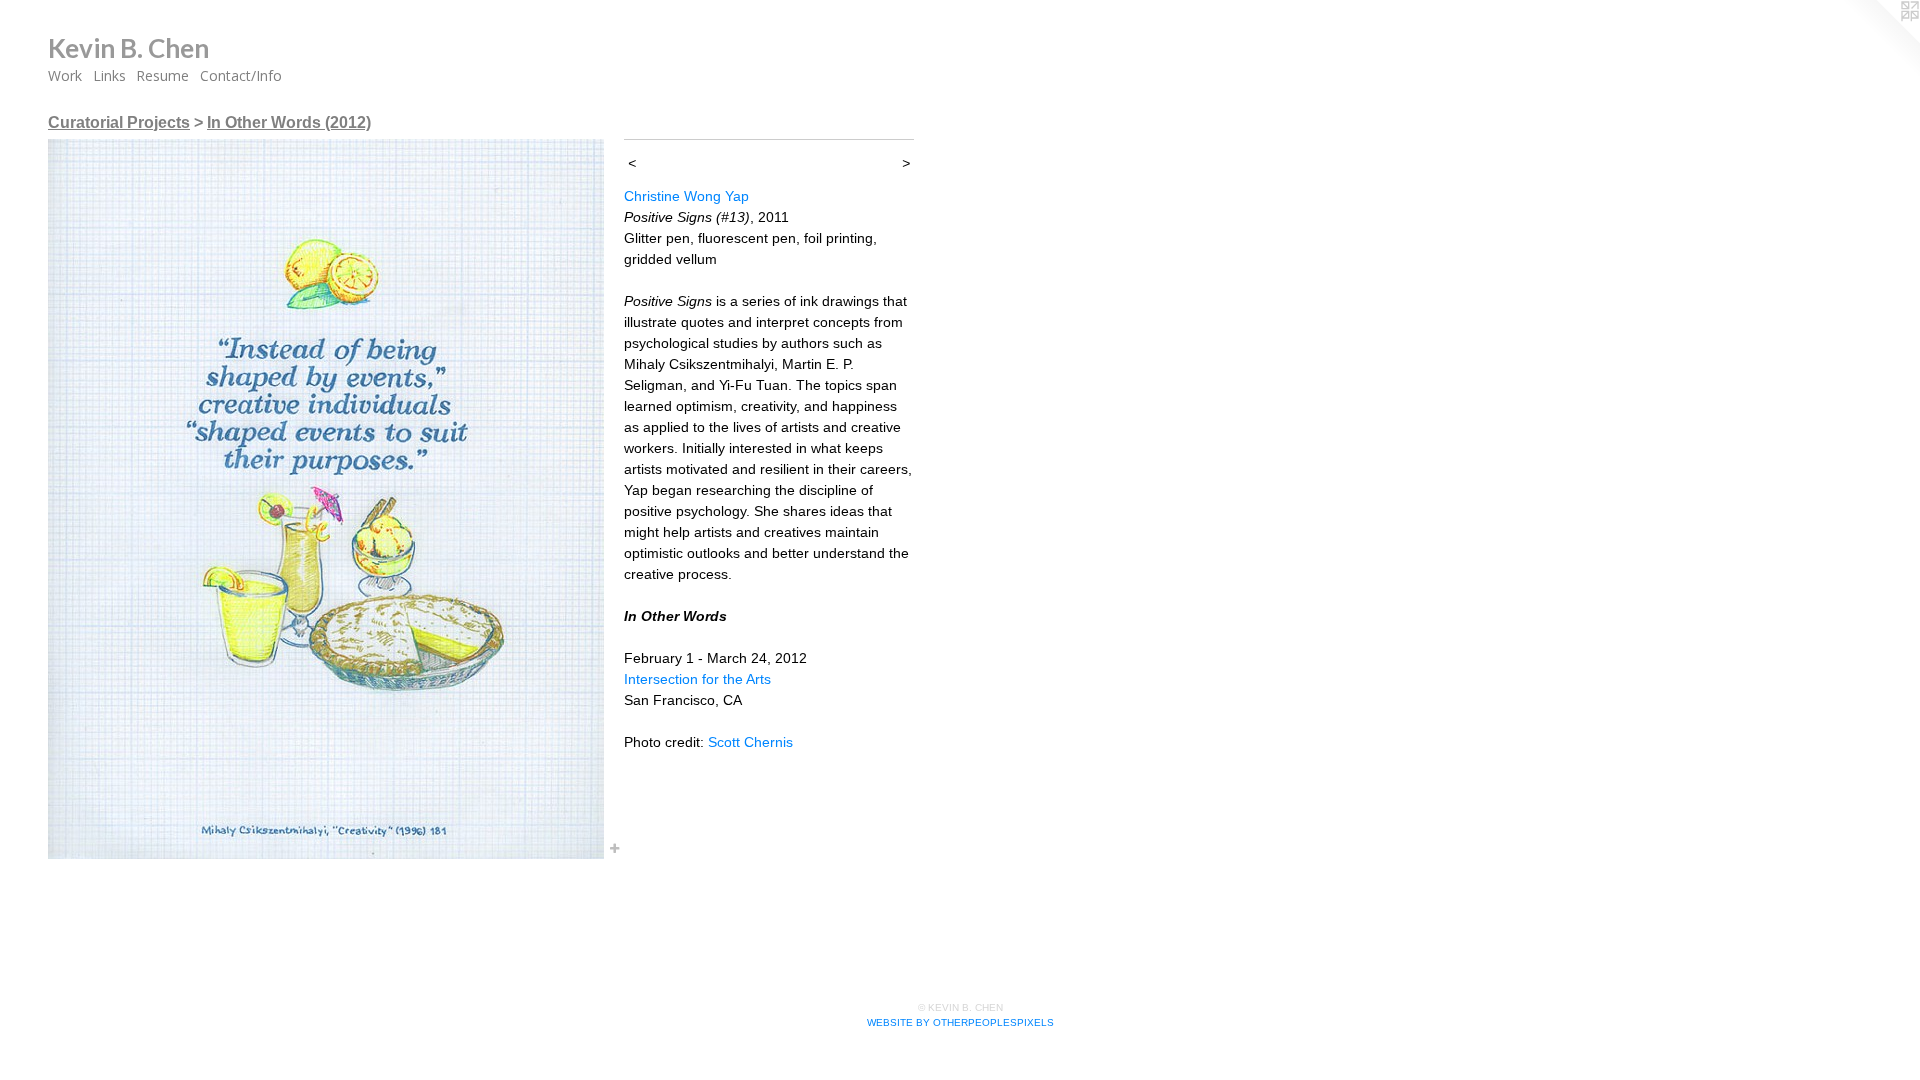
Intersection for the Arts (697, 679)
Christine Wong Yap (686, 196)
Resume (162, 75)
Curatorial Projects (119, 122)
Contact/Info (241, 75)
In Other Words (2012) (289, 122)
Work (65, 75)
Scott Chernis (750, 742)
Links (109, 75)
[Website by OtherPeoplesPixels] (1880, 40)
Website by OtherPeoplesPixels (960, 1022)
